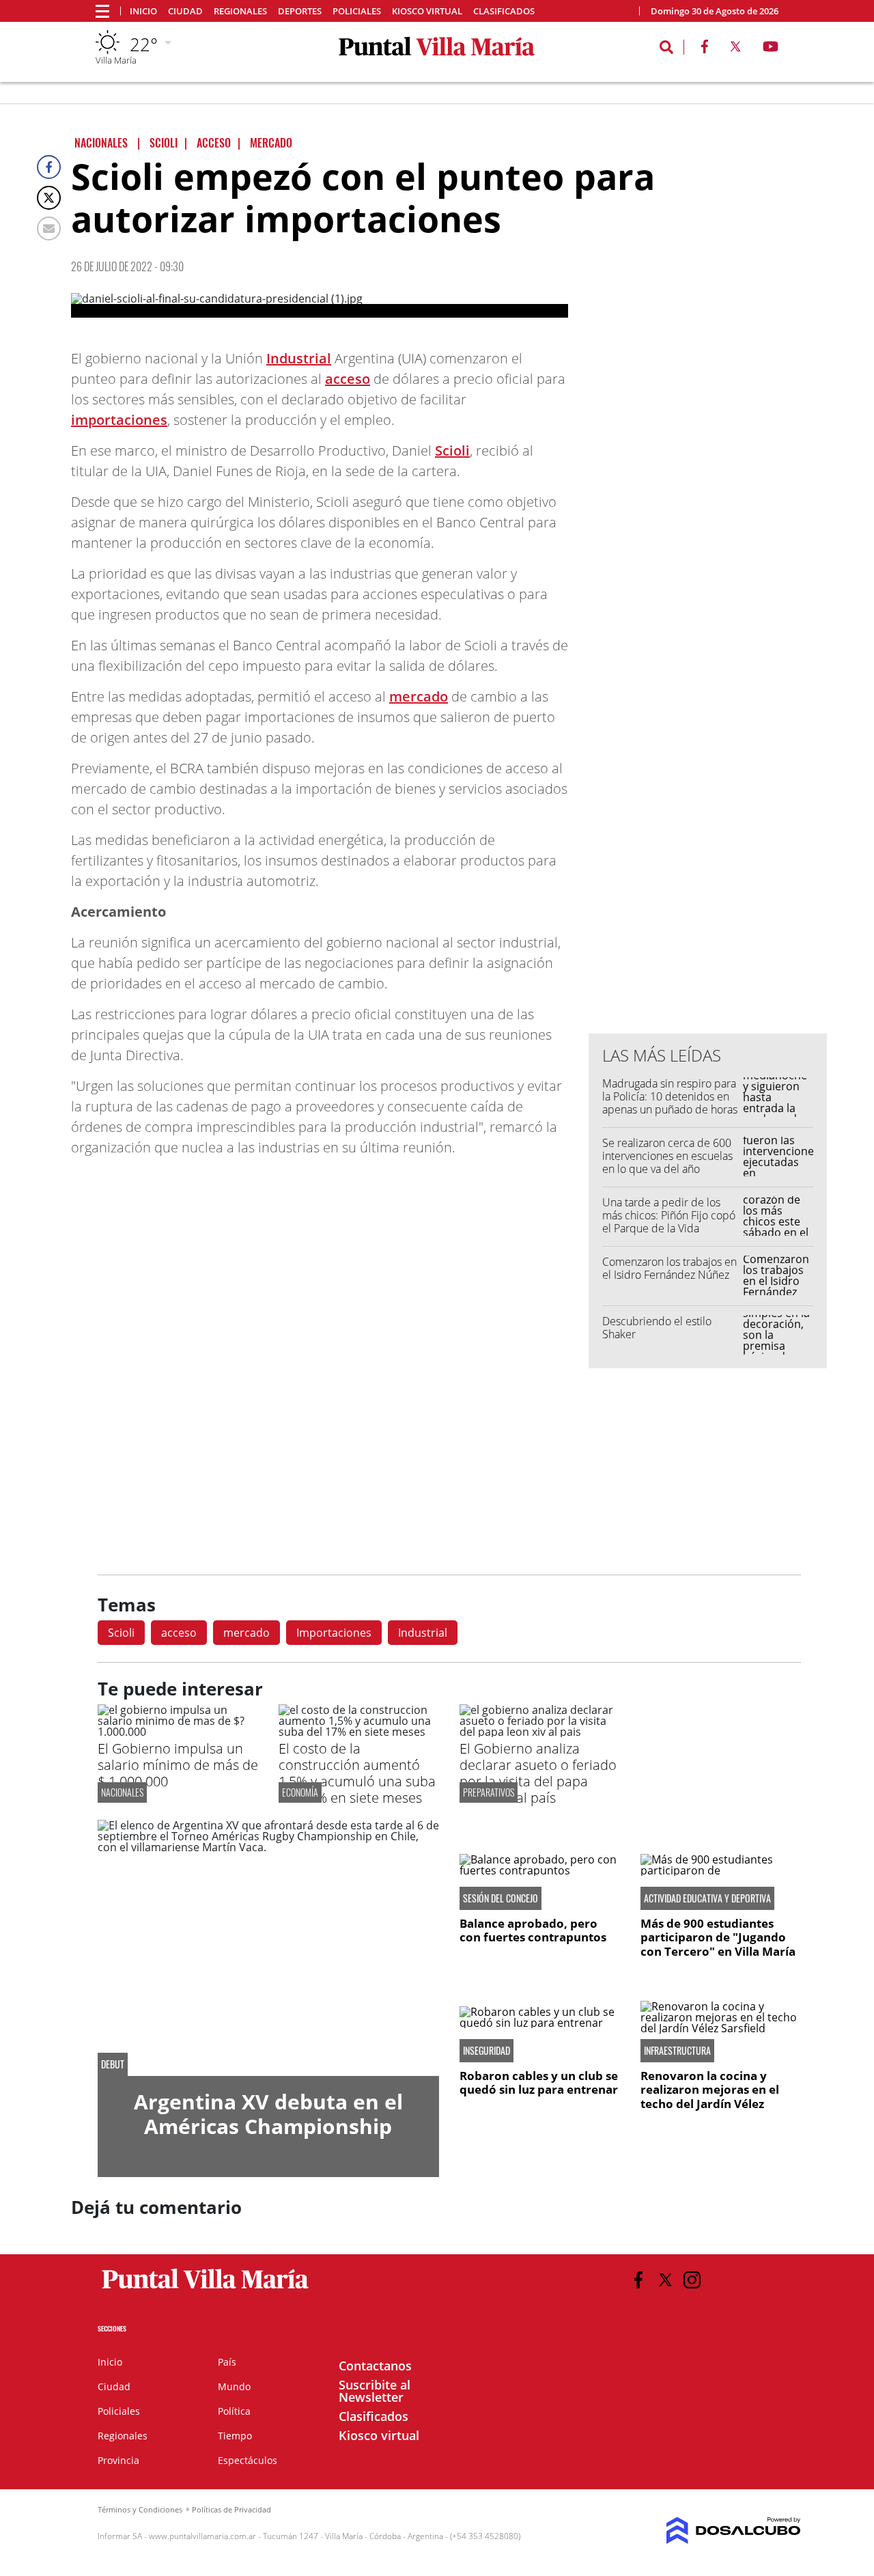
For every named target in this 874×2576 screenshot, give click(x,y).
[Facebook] (49, 167)
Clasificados (504, 11)
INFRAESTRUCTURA (677, 2051)
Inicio (143, 11)
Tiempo (235, 2436)
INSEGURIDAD (487, 2051)
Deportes (300, 11)
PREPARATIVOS (489, 1792)
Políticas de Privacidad (231, 2509)
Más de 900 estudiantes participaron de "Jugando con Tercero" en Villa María (718, 1937)
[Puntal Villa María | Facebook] (705, 49)
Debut (113, 2064)
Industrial (299, 358)
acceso (348, 379)
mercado (419, 696)
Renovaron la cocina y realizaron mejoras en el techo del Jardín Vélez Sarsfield (710, 2096)
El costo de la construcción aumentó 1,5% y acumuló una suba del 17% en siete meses (357, 1773)
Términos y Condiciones (140, 2509)
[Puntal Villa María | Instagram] (692, 2280)
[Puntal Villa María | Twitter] (735, 49)
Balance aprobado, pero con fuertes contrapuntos (533, 1930)
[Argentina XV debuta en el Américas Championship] (268, 1948)
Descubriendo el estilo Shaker (657, 1328)
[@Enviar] (49, 228)
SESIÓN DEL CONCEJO (501, 1898)
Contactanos (375, 2366)
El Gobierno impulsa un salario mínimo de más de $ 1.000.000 (178, 1765)
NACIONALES (122, 1792)
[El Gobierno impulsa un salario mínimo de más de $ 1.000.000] (178, 1732)
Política (234, 2411)
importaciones (119, 420)
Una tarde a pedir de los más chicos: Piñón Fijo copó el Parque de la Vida (669, 1215)
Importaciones (334, 1633)
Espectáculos (248, 2460)
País (227, 2362)
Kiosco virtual (427, 11)
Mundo (234, 2386)
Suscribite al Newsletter (375, 2391)
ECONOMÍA (300, 1792)
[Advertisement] (708, 747)
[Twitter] (49, 198)
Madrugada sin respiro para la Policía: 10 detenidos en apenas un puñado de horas (670, 1096)
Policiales (357, 11)
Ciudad (185, 11)
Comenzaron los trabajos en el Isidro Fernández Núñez (669, 1268)
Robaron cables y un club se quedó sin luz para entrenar (539, 2082)
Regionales (240, 11)
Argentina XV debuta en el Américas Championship (268, 2114)
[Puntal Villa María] (206, 2289)
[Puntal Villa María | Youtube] (771, 49)
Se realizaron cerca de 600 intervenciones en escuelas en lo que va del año (667, 1156)
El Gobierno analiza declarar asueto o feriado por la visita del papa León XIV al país (538, 1773)
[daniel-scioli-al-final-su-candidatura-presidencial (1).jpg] (320, 305)
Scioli (452, 451)
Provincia (118, 2460)
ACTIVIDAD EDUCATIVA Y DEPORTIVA (707, 1898)
